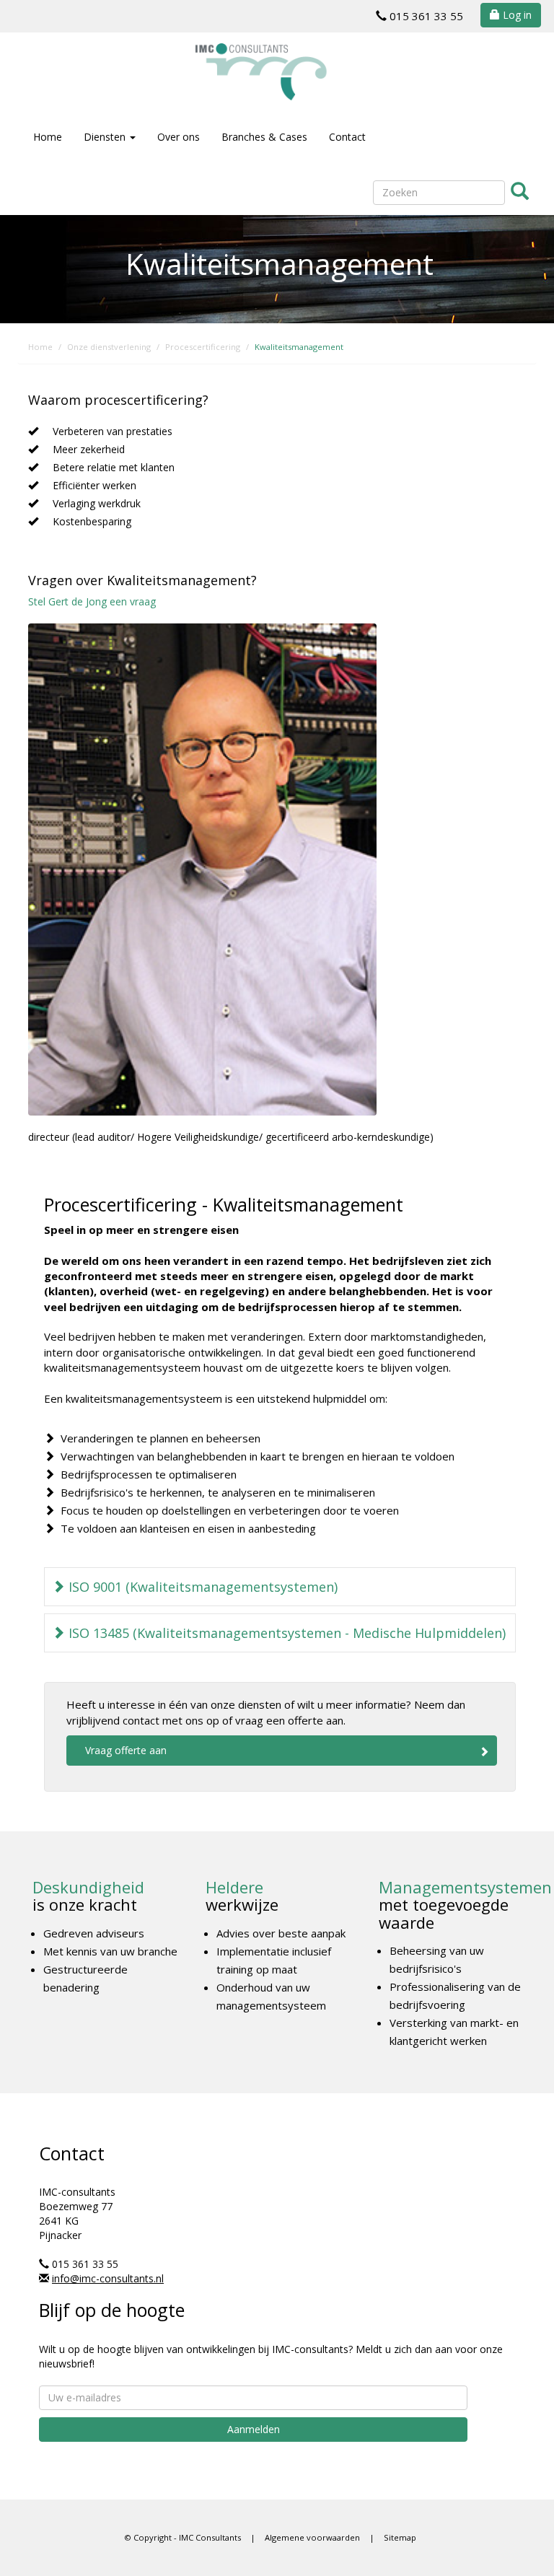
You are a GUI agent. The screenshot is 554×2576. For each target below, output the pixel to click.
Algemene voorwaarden (312, 2537)
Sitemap (400, 2537)
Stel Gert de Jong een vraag (92, 601)
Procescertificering (203, 347)
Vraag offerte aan (126, 1750)
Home (48, 137)
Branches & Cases (264, 137)
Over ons (179, 137)
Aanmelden (254, 2429)
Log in (516, 15)
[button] (280, 1587)
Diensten (106, 137)
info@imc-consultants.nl (108, 2278)
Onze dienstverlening (109, 347)
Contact (347, 137)
